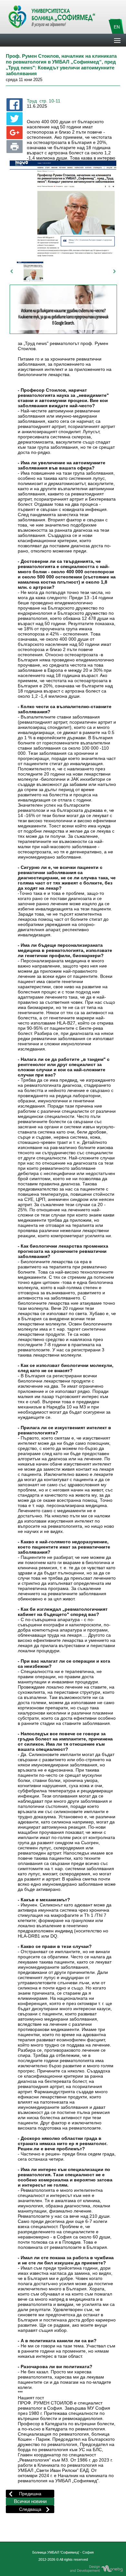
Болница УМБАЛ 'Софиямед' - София (63, 2552)
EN (117, 27)
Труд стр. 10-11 (44, 101)
